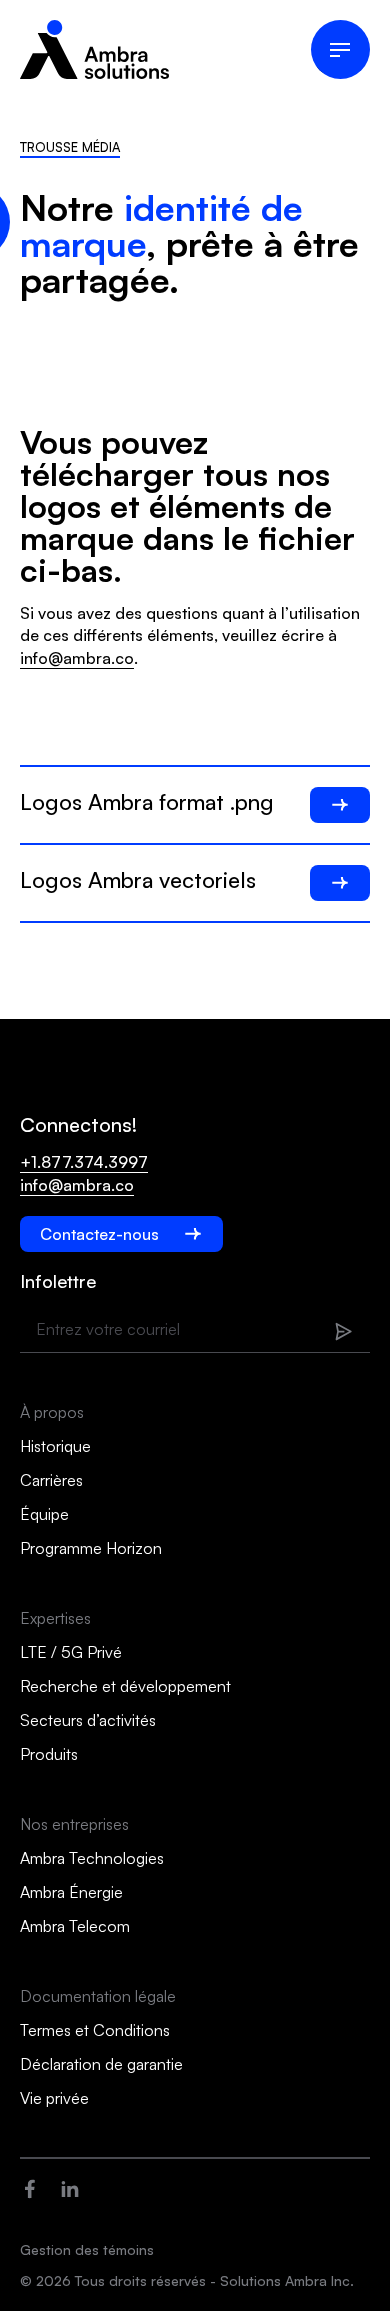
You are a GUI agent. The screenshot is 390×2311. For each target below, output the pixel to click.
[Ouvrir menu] (340, 49)
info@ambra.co (77, 658)
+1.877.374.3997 (84, 1162)
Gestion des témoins (87, 2249)
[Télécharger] (340, 805)
